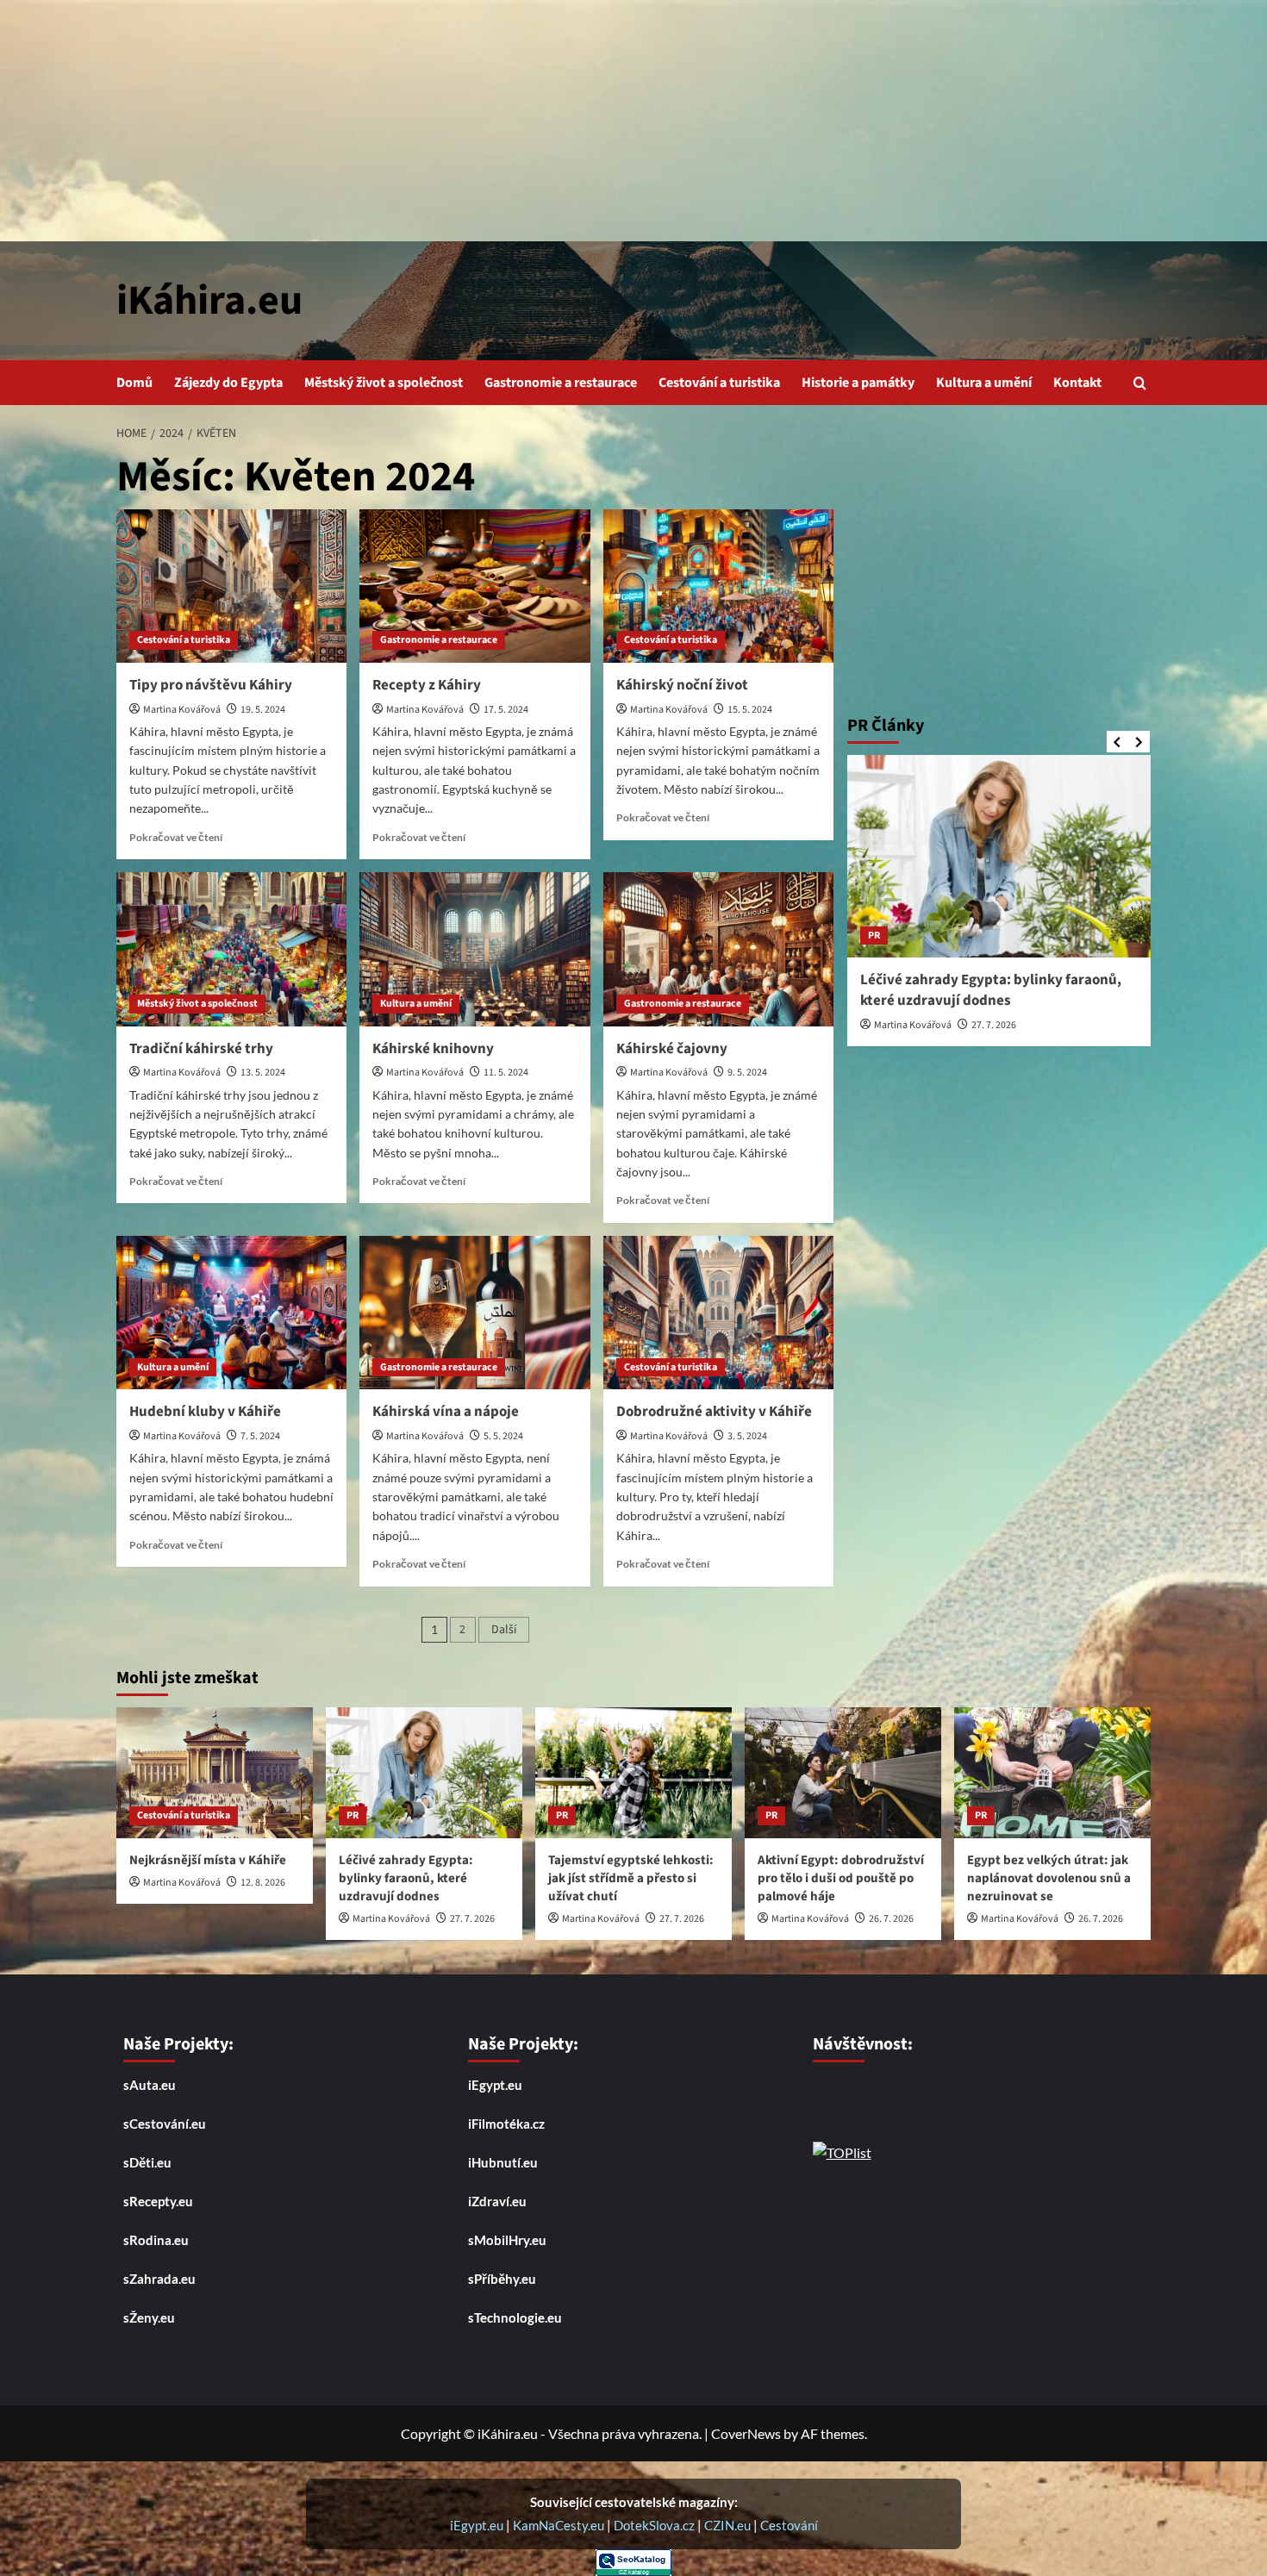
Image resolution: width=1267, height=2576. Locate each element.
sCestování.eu (165, 2124)
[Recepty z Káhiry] (474, 586)
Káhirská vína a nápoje (446, 1412)
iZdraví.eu (497, 2201)
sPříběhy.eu (502, 2279)
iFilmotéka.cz (506, 2124)
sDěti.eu (147, 2162)
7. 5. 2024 (260, 1436)
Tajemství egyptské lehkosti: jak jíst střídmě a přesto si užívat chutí (631, 1878)
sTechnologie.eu (515, 2317)
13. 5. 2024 (263, 1073)
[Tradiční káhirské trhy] (231, 949)
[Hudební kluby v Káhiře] (231, 1313)
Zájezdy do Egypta (228, 383)
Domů (134, 383)
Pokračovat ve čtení (176, 837)
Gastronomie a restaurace (561, 383)
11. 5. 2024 (506, 1073)
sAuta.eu (150, 2085)
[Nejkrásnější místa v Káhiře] (215, 1773)
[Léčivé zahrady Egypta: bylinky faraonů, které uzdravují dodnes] (999, 856)
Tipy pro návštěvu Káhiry (211, 685)
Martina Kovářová (182, 710)
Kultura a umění (984, 383)
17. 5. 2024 (506, 710)
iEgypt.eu (495, 2085)
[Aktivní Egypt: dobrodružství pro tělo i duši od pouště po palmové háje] (843, 1773)
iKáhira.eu (209, 301)
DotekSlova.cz (654, 2525)
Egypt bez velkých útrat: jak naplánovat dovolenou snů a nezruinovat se (1049, 1878)
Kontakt (1077, 383)
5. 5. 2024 (503, 1436)
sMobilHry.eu (507, 2240)
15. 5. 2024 (750, 710)
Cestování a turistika (719, 383)
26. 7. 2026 (891, 1919)
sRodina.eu (156, 2240)
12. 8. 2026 (263, 1883)
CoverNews (746, 2433)
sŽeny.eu (149, 2317)
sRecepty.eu (158, 2201)
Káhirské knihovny (433, 1049)
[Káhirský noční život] (718, 586)
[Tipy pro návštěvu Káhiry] (231, 586)
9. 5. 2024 (747, 1073)
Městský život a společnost (384, 383)
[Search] (1140, 383)
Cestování (789, 2525)
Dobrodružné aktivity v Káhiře (714, 1412)
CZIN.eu (727, 2525)
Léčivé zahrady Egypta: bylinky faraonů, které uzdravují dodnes (991, 990)
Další (504, 1630)
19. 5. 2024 (263, 710)
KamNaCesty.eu (560, 2525)
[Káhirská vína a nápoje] (474, 1313)
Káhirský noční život (682, 685)
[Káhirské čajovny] (718, 949)
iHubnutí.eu (503, 2162)
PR (874, 935)
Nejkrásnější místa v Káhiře (208, 1860)
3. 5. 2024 (747, 1436)
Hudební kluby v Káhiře (205, 1412)
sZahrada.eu (159, 2279)
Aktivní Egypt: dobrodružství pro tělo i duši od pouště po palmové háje (841, 1878)
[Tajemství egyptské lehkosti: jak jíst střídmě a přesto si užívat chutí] (633, 1773)
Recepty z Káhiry (427, 685)
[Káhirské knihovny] (474, 949)
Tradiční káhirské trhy (201, 1049)
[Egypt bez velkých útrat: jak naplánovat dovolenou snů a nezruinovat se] (1052, 1773)
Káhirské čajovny (672, 1049)
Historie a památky (858, 383)
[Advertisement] (633, 121)
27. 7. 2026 (994, 1025)
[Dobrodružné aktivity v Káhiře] (718, 1313)
